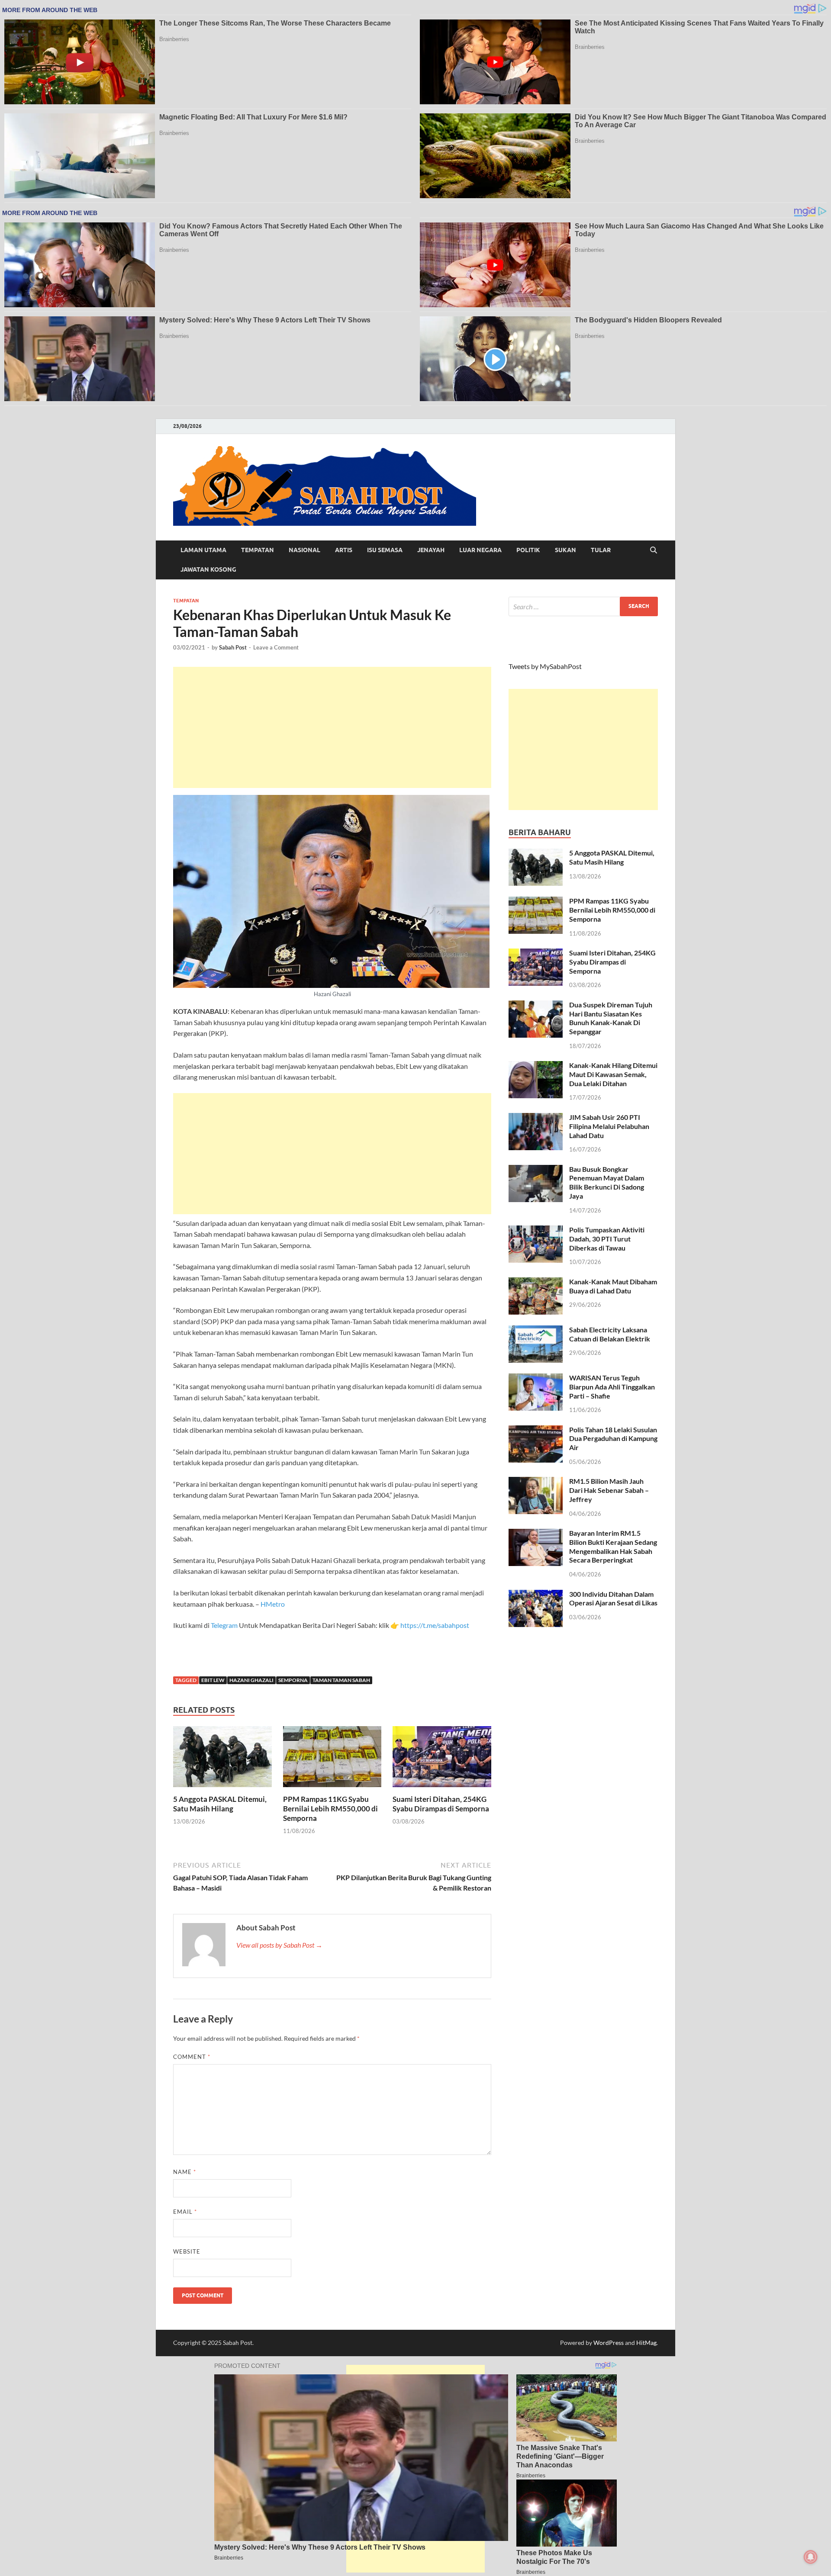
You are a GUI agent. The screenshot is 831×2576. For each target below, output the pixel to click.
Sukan (565, 550)
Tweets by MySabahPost (545, 666)
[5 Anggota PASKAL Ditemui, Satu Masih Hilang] (222, 1759)
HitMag (646, 2343)
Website (187, 2251)
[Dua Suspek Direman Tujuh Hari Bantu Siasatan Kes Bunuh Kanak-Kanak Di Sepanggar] (536, 1005)
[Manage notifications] (811, 2557)
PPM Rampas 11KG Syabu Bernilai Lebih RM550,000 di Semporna (330, 1809)
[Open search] (654, 550)
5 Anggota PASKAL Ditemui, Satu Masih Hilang (220, 1804)
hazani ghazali (251, 1680)
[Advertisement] (332, 727)
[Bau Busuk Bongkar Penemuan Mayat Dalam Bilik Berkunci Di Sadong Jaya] (536, 1170)
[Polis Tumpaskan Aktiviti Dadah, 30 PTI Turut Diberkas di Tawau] (536, 1230)
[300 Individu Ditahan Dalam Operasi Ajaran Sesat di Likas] (536, 1595)
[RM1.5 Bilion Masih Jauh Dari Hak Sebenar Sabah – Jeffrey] (536, 1482)
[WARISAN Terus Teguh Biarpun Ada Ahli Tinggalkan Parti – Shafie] (536, 1378)
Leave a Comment (276, 647)
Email (185, 2212)
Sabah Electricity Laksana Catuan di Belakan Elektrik (610, 1334)
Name (185, 2172)
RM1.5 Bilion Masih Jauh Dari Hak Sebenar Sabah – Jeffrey (609, 1490)
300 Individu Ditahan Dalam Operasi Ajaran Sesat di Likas (613, 1598)
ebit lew (213, 1680)
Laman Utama (203, 550)
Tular (601, 550)
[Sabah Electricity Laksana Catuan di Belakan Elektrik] (536, 1330)
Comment (192, 2057)
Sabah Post (233, 647)
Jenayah (431, 550)
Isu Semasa (385, 550)
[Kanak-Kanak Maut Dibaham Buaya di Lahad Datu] (536, 1282)
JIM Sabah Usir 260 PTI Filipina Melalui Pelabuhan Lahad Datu (609, 1126)
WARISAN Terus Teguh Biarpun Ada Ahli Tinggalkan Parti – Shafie (612, 1387)
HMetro (273, 1604)
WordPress (609, 2343)
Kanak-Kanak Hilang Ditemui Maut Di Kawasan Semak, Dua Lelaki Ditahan (613, 1074)
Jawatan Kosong (208, 569)
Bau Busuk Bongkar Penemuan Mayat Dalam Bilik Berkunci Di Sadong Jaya (607, 1182)
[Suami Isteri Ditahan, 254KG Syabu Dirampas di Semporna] (442, 1759)
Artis (344, 550)
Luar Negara (480, 550)
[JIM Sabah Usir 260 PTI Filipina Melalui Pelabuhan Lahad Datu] (536, 1118)
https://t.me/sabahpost (435, 1625)
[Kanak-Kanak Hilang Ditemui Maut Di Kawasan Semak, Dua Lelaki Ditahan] (536, 1066)
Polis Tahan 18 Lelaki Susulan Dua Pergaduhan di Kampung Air (613, 1439)
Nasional (304, 550)
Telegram (225, 1625)
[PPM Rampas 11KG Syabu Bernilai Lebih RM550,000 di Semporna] (332, 1759)
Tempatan (258, 550)
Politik (528, 550)
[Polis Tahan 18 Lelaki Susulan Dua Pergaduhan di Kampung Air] (536, 1430)
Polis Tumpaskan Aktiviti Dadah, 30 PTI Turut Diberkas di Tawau (607, 1239)
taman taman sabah (341, 1680)
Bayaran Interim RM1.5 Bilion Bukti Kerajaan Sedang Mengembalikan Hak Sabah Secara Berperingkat (613, 1546)
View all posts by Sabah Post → (279, 1945)
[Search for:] (583, 606)
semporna (293, 1680)
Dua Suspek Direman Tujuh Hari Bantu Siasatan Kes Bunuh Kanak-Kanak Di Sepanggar (611, 1018)
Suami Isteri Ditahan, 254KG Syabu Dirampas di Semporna (441, 1804)
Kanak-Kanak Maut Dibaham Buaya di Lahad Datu (613, 1286)
